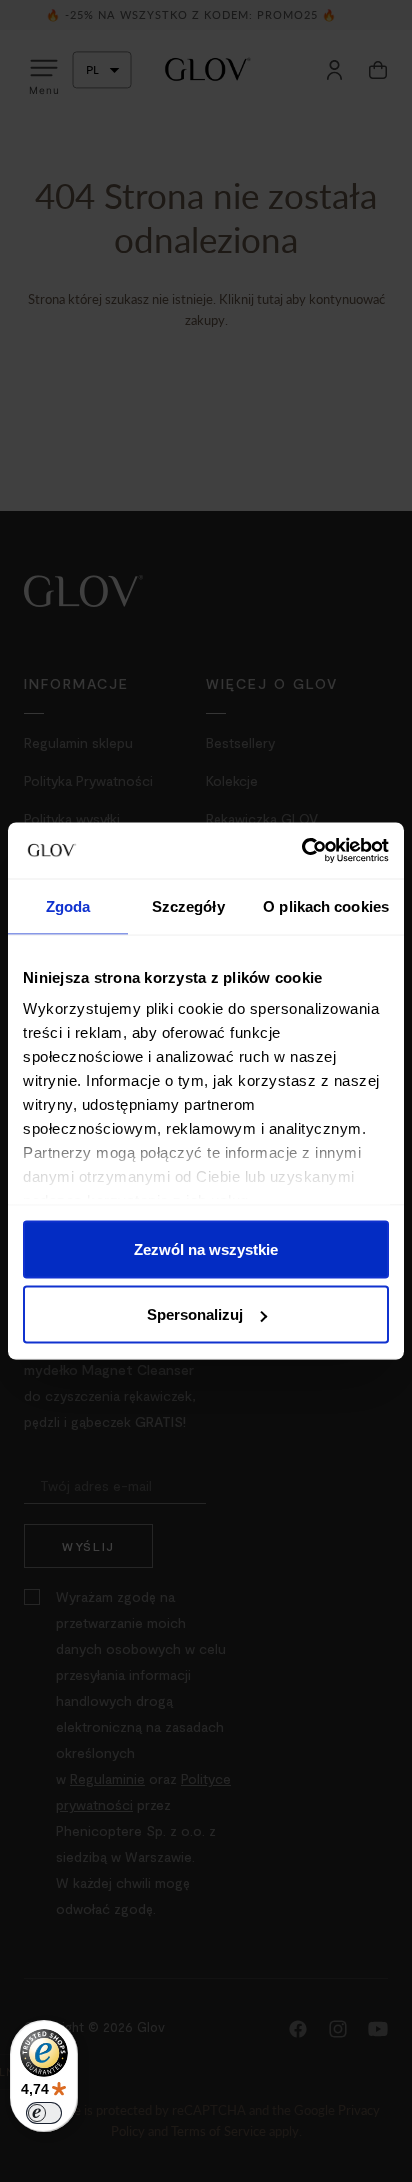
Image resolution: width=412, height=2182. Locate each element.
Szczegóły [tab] (188, 905)
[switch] (44, 2113)
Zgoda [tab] (68, 905)
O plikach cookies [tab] (326, 905)
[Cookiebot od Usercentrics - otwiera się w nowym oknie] (301, 851)
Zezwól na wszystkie (206, 1248)
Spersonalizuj (195, 1314)
